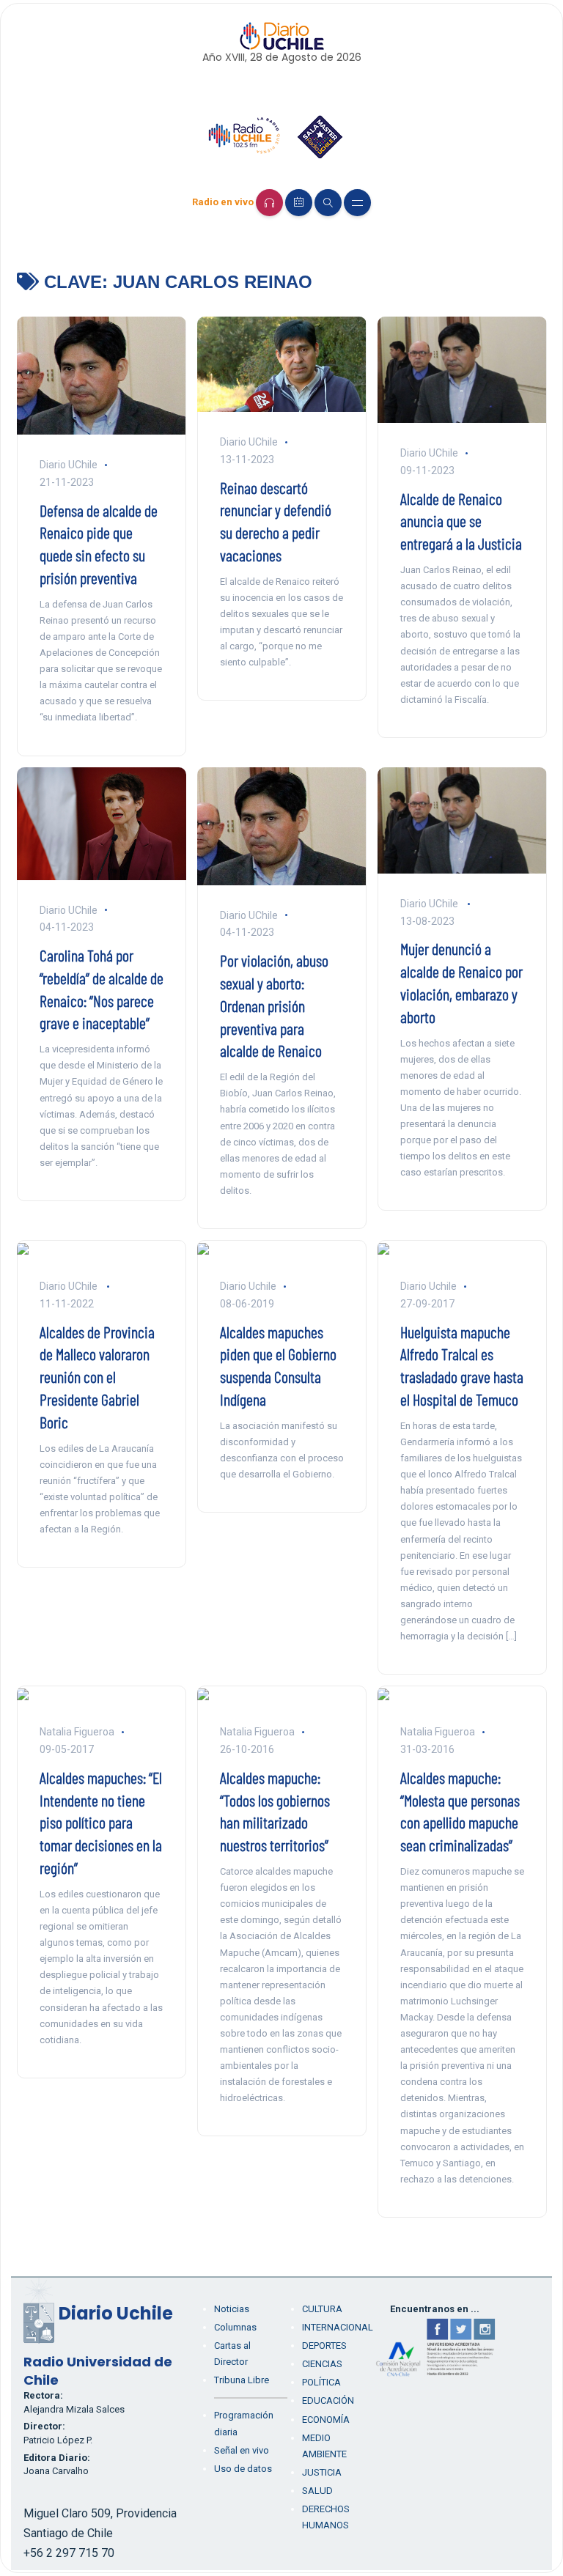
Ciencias (322, 2364)
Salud (317, 2491)
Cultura (322, 2309)
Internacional (338, 2327)
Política (321, 2382)
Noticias (232, 2309)
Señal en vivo (242, 2450)
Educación (328, 2400)
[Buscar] (328, 203)
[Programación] (299, 203)
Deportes (324, 2346)
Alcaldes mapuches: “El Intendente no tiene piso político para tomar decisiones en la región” (101, 1822)
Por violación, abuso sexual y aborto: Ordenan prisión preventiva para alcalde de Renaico (274, 1005)
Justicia (322, 2472)
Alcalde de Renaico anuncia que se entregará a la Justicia (461, 521)
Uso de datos (243, 2469)
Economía (326, 2420)
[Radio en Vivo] (269, 203)
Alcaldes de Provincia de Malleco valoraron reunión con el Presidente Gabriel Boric (97, 1377)
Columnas (235, 2327)
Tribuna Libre (242, 2380)
